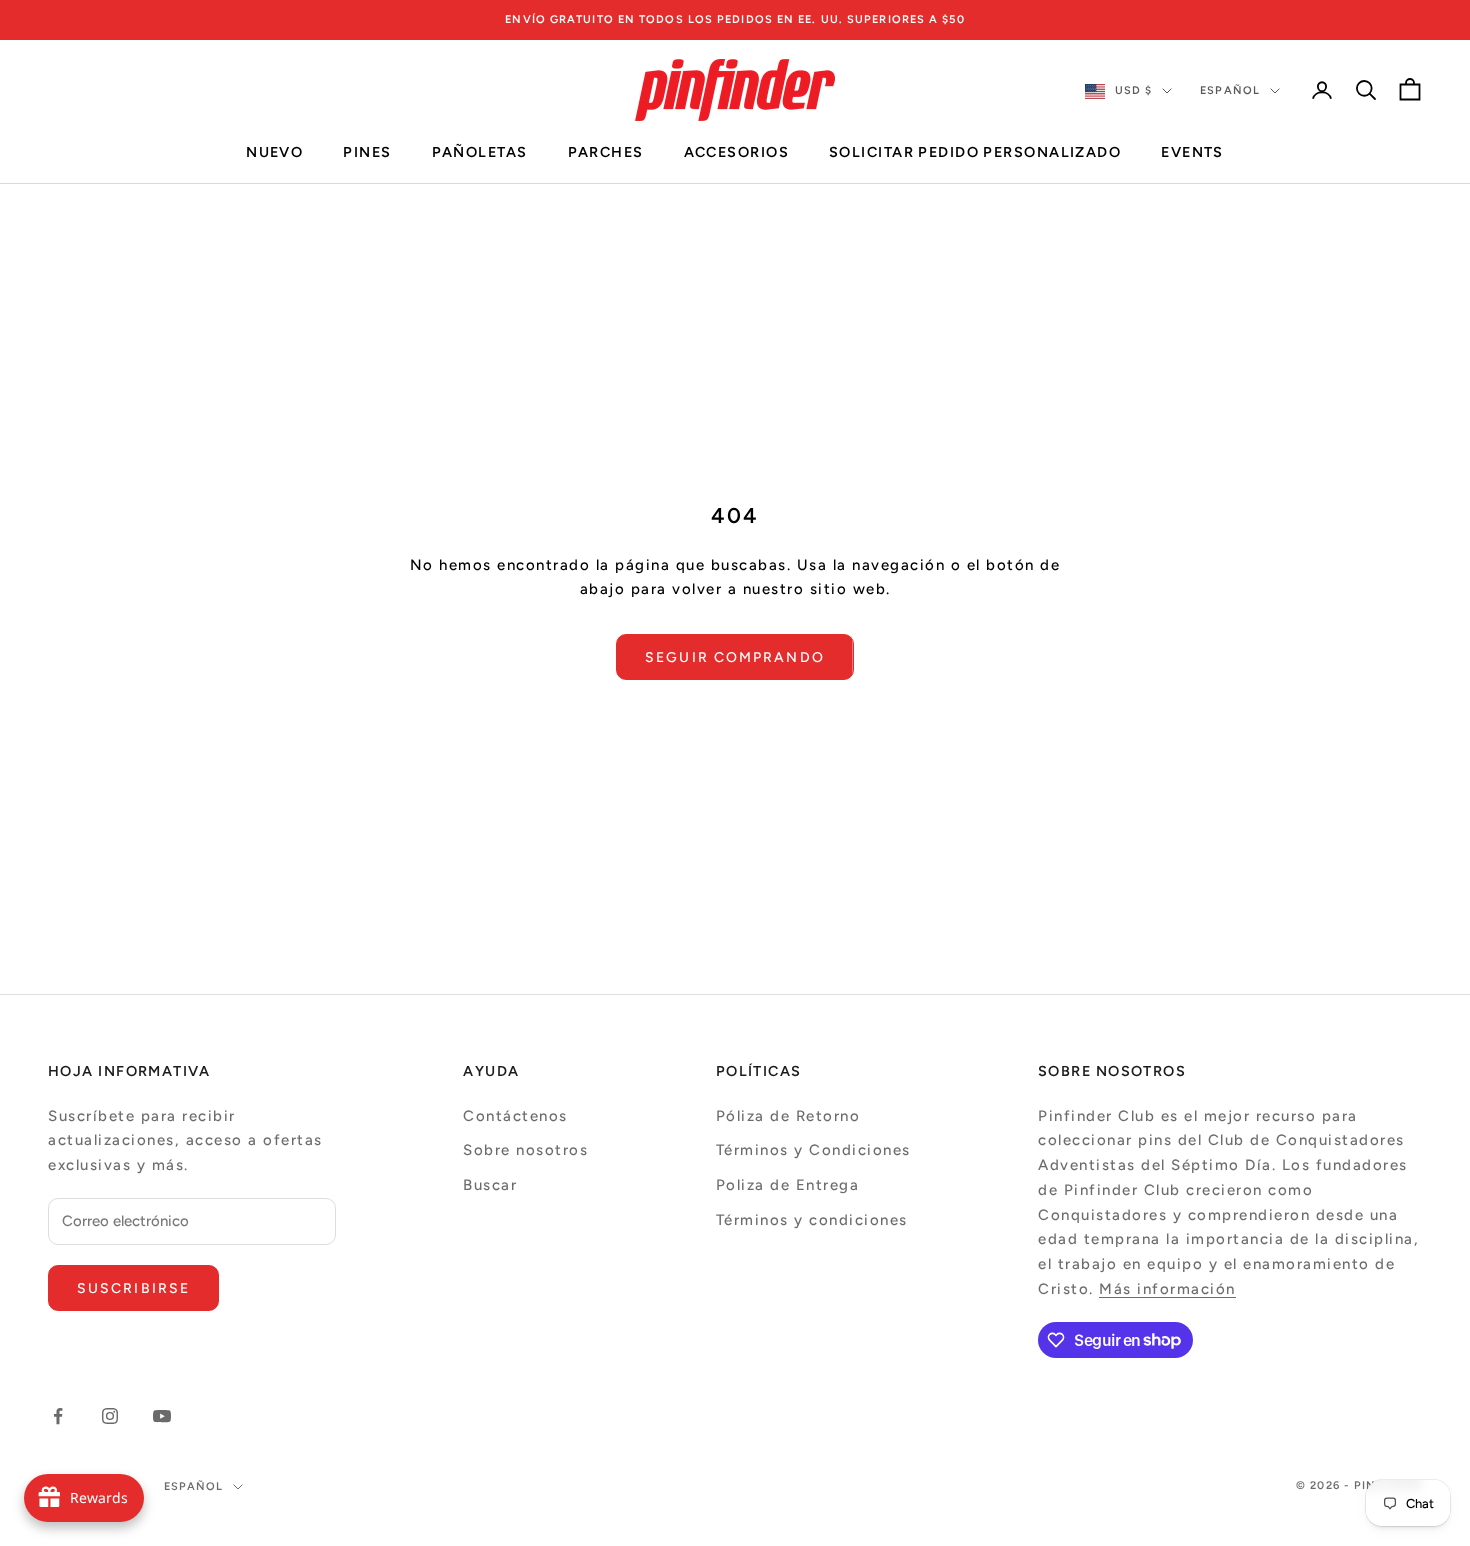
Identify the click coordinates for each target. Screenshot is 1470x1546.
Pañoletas (480, 153)
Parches (606, 153)
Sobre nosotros (525, 1150)
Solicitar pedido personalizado (975, 153)
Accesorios (736, 153)
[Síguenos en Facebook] (58, 1416)
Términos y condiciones (812, 1220)
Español (1230, 90)
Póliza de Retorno (788, 1116)
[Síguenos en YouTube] (162, 1416)
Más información (1167, 1289)
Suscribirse (133, 1288)
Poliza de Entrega (788, 1185)
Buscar (490, 1185)
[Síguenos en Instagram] (110, 1416)
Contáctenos (515, 1116)
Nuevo (274, 153)
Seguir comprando (735, 657)
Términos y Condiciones (813, 1150)
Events (1192, 153)
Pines (367, 153)
